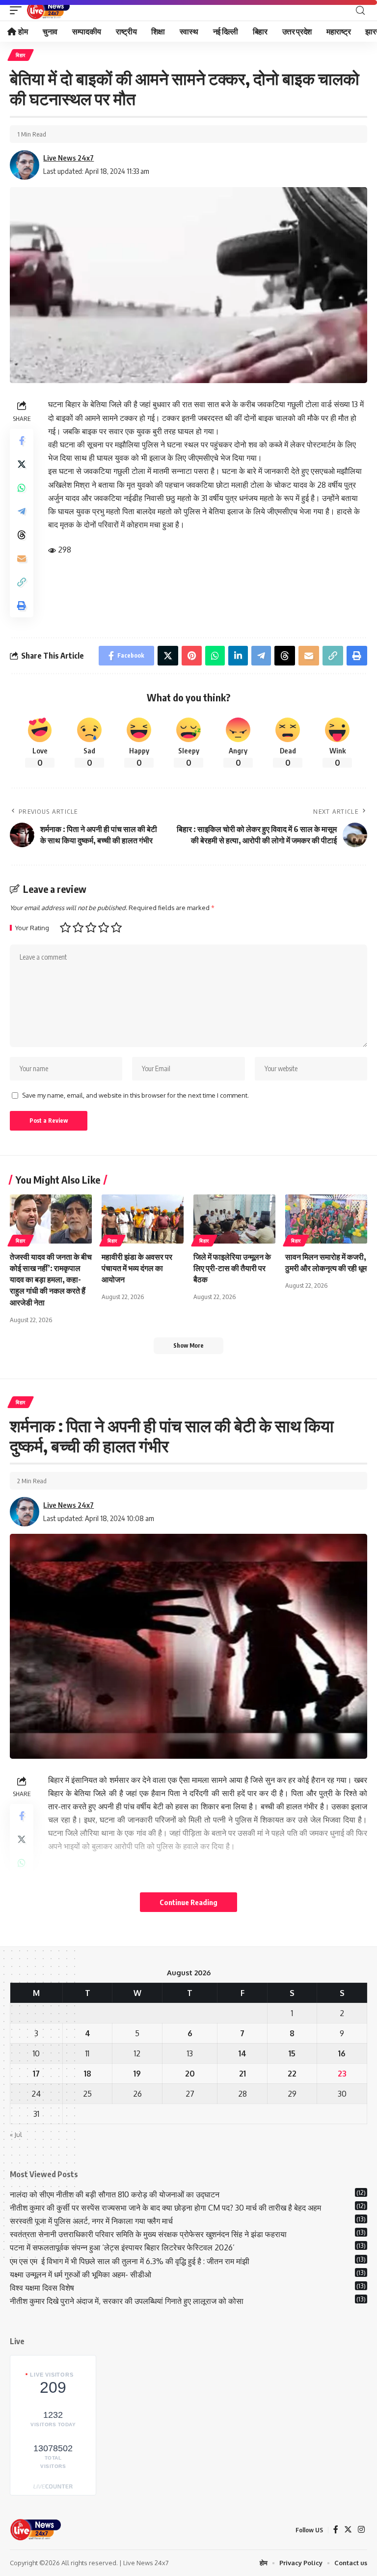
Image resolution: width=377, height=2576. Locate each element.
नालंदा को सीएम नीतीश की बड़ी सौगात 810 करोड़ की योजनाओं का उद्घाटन (115, 2194)
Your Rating (32, 928)
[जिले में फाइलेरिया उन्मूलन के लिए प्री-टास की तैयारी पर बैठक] (234, 1219)
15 (292, 2053)
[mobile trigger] (18, 10)
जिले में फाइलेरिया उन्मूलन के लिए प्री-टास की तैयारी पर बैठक (232, 1268)
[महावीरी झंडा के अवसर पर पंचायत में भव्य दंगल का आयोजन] (143, 1219)
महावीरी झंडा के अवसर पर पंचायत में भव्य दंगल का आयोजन (137, 1268)
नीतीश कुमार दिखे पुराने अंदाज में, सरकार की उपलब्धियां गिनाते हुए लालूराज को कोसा (127, 2301)
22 (292, 2074)
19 (137, 2074)
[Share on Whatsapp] (22, 488)
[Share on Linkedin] (238, 656)
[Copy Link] (22, 582)
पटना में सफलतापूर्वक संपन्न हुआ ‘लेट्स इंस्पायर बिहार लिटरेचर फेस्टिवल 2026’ (122, 2247)
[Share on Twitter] (22, 464)
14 (242, 2053)
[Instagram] (361, 2530)
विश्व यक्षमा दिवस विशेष (42, 2288)
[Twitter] (348, 2530)
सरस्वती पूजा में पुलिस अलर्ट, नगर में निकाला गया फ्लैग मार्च (91, 2221)
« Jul (16, 2134)
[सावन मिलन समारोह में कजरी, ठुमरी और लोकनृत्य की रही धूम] (326, 1219)
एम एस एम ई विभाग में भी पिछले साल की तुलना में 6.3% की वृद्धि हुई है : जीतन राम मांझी (130, 2261)
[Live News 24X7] (48, 10)
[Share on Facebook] (22, 441)
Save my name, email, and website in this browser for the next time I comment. (135, 1095)
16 (342, 2053)
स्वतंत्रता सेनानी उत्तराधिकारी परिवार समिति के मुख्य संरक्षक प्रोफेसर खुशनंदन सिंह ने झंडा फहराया (148, 2234)
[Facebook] (336, 2530)
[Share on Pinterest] (192, 656)
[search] (360, 11)
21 (242, 2074)
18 (88, 2074)
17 (36, 2074)
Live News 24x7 (68, 158)
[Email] (22, 558)
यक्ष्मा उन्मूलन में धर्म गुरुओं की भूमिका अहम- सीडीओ (81, 2274)
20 (190, 2074)
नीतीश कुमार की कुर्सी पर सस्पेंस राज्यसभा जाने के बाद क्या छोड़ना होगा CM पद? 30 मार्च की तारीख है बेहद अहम (165, 2208)
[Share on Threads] (22, 535)
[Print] (22, 606)
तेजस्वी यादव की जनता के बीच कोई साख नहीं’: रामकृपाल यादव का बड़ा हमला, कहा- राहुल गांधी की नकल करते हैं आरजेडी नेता (51, 1280)
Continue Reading (188, 1902)
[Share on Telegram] (22, 511)
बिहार (21, 55)
